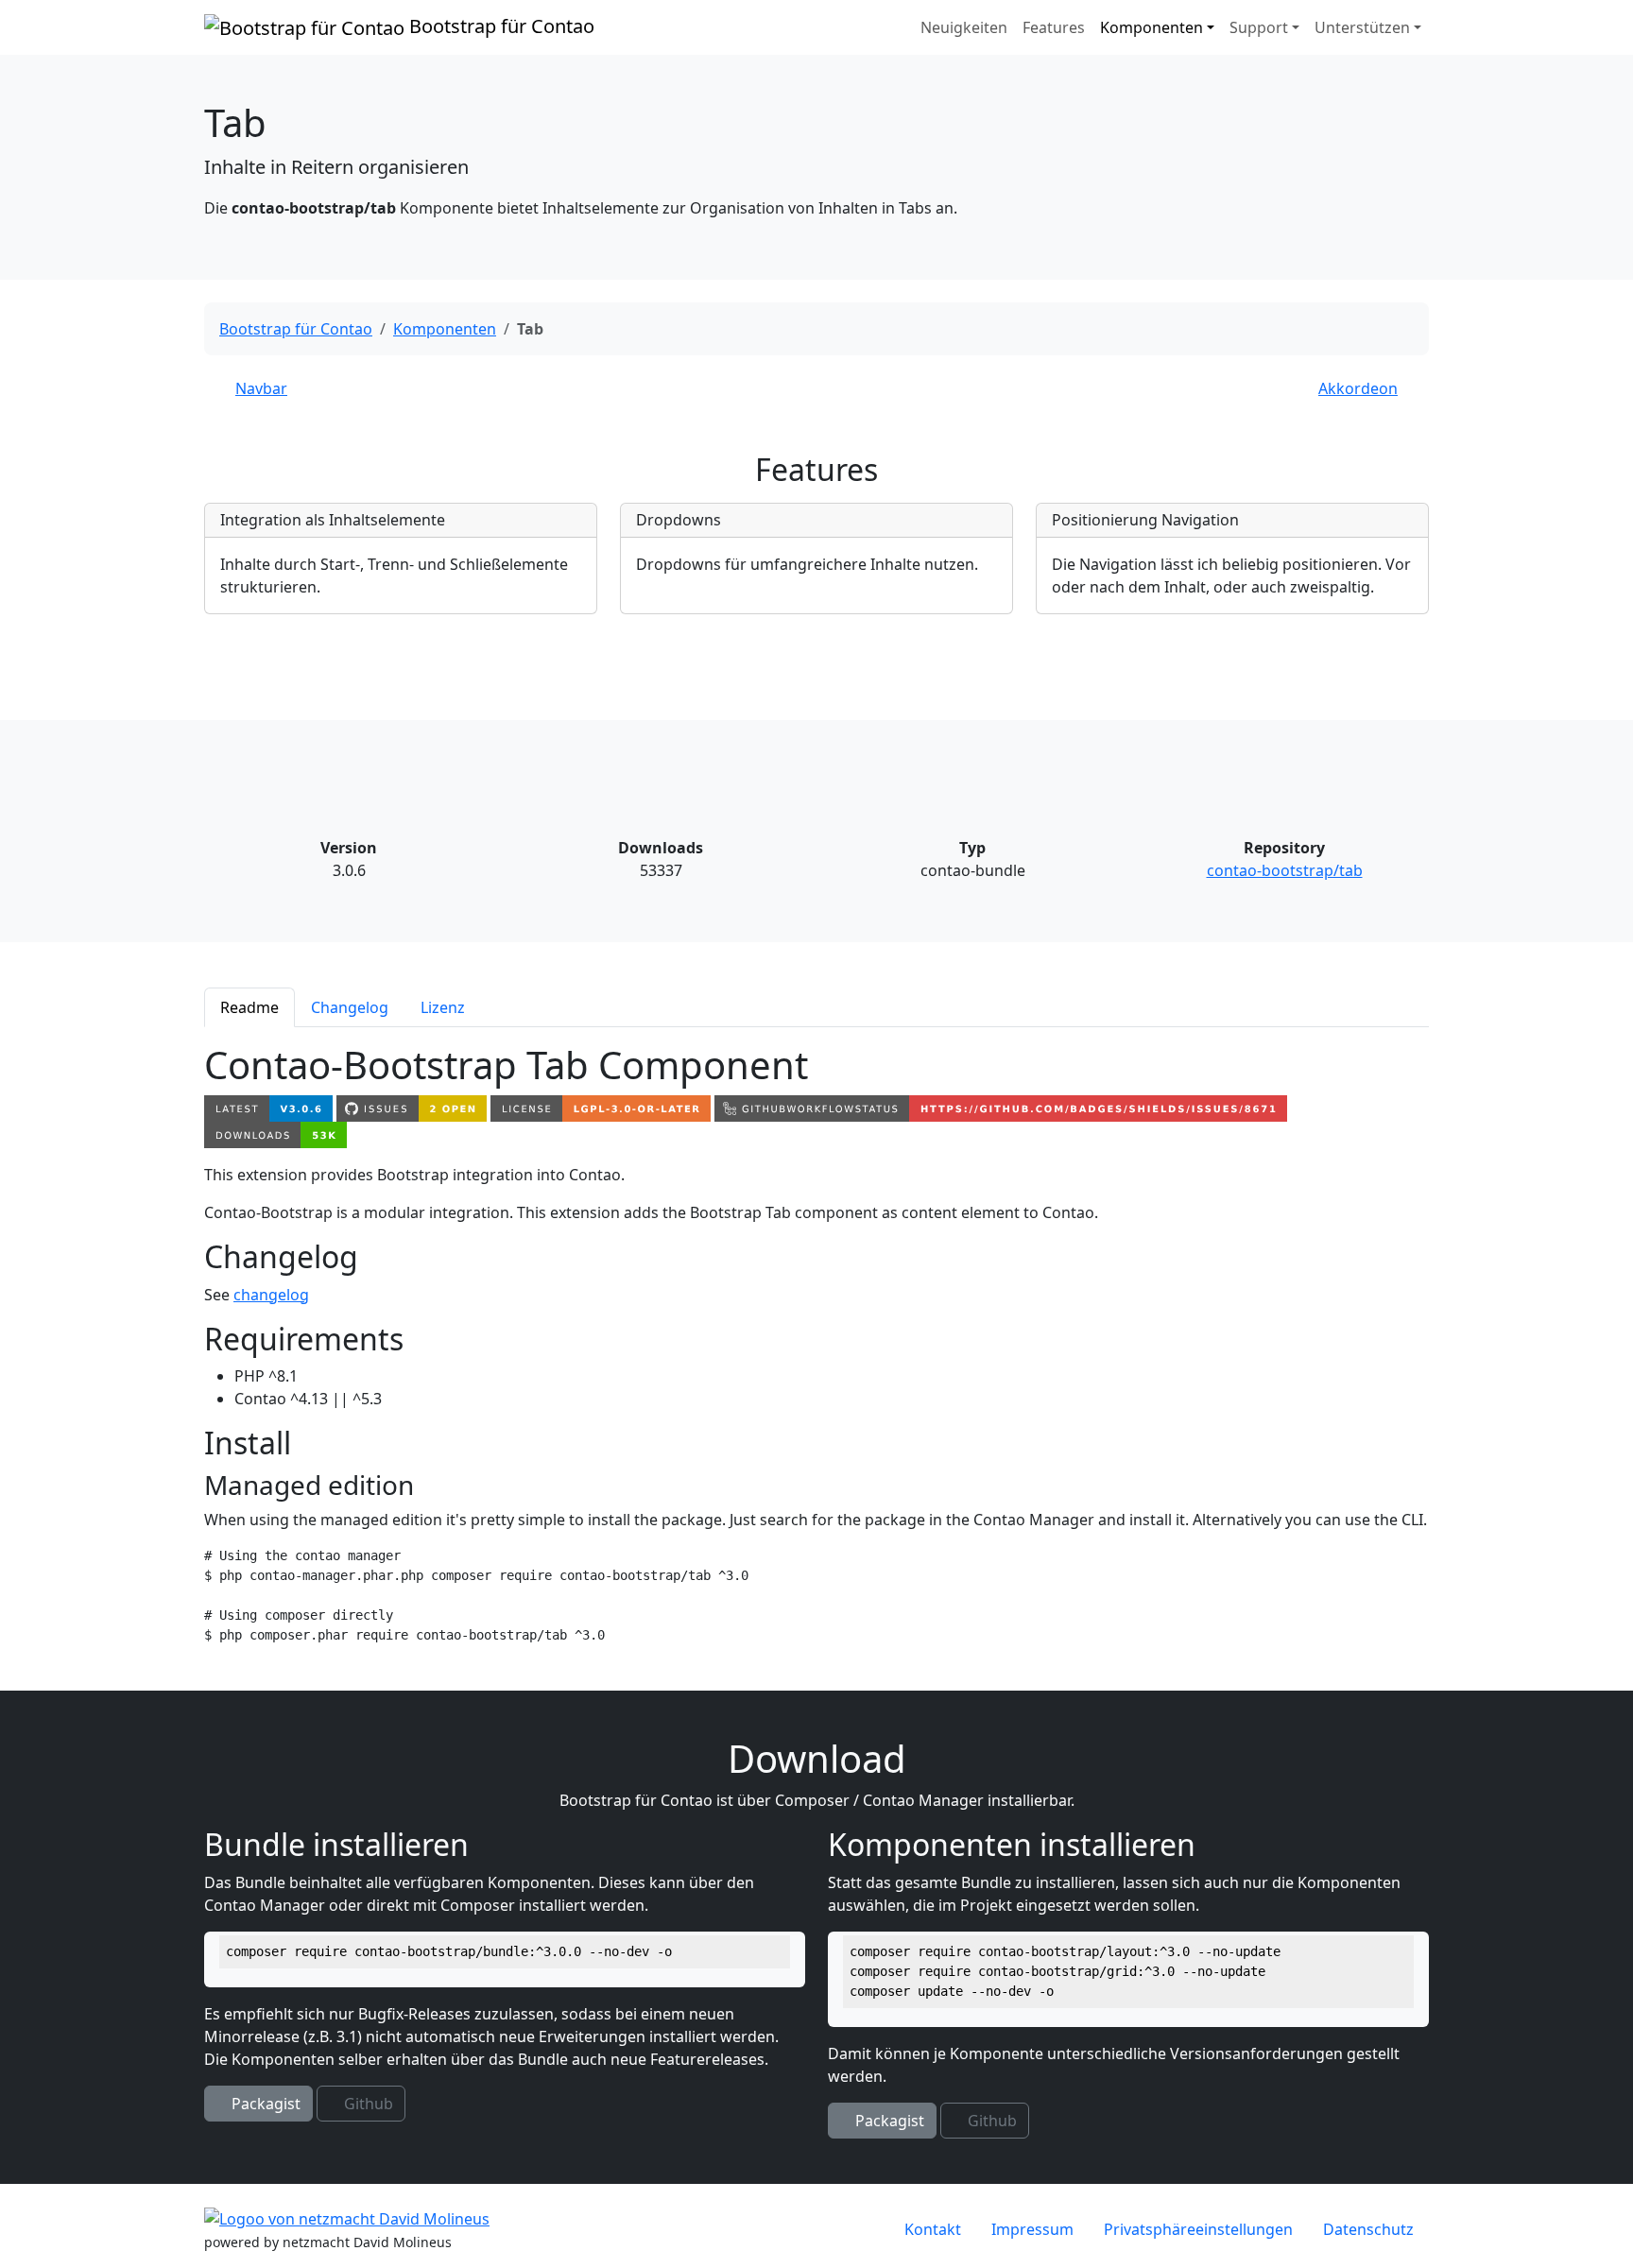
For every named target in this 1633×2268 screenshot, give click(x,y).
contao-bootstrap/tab (1285, 870)
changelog (271, 1295)
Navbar (261, 388)
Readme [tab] (249, 1007)
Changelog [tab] (350, 1007)
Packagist (264, 2104)
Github (367, 2104)
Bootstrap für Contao (499, 26)
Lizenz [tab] (443, 1007)
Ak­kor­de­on (1358, 388)
